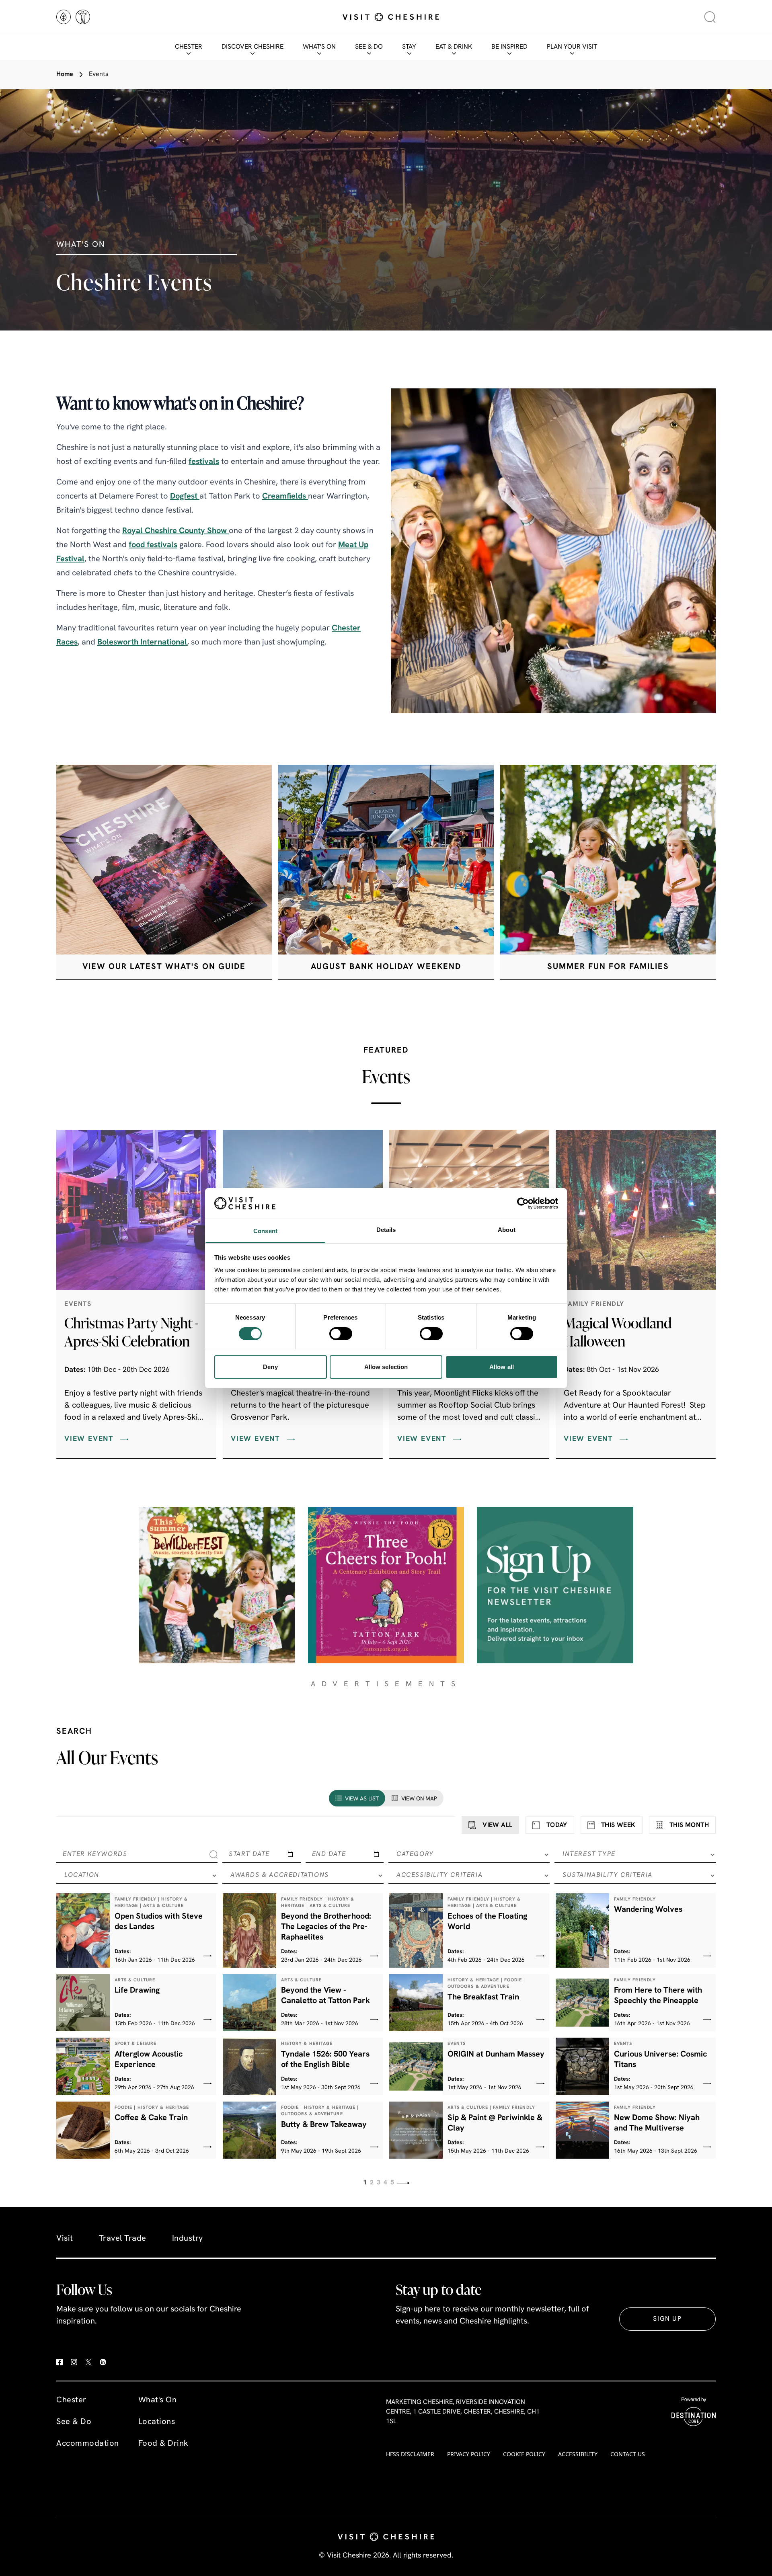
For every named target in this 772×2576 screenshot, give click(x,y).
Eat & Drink (454, 47)
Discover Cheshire (253, 47)
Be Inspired (509, 47)
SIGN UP (667, 2319)
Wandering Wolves (648, 1910)
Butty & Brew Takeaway (324, 2125)
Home (65, 74)
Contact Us (628, 2454)
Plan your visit (572, 47)
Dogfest (185, 497)
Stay (409, 47)
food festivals (153, 545)
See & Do (369, 47)
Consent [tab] (265, 1231)
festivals (204, 462)
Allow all (502, 1367)
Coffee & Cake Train (151, 2118)
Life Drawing (137, 1991)
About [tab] (507, 1230)
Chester (189, 47)
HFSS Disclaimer (410, 2454)
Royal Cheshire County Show (176, 531)
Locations (157, 2422)
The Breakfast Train (483, 1997)
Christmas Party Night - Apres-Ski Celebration (131, 1332)
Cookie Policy (524, 2454)
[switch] (341, 1334)
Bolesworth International (142, 642)
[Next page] (403, 2183)
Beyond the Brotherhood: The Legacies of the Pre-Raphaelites (326, 1927)
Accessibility (578, 2454)
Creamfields (285, 497)
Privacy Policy (469, 2454)
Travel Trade (123, 2239)
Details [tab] (386, 1230)
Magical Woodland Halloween (618, 1332)
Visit (65, 2239)
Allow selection (386, 1367)
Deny (270, 1367)
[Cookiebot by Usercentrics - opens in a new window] (523, 1203)
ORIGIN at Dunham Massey (496, 2055)
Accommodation (88, 2444)
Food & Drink (163, 2444)
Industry (188, 2239)
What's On (319, 47)
